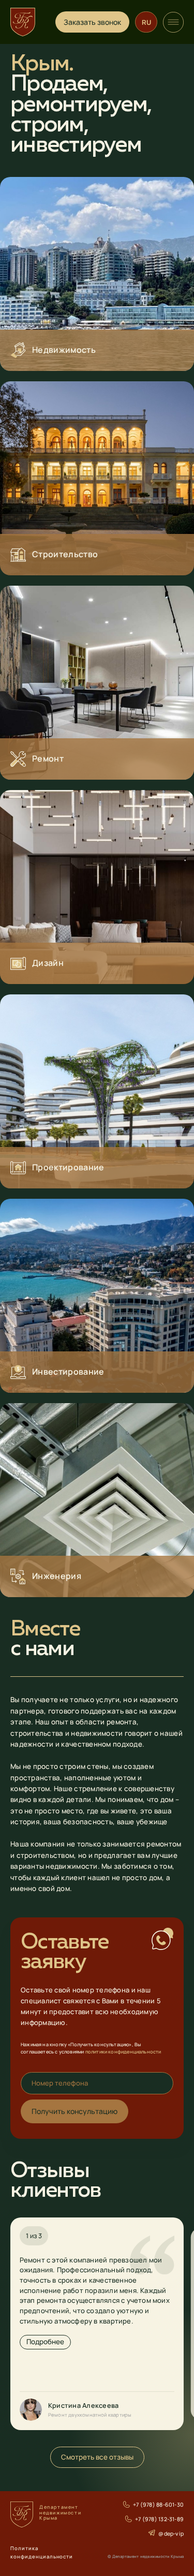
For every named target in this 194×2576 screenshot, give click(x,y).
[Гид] (173, 22)
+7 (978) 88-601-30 (158, 2505)
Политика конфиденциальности (42, 2552)
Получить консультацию (74, 2111)
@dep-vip (171, 2533)
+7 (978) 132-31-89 (159, 2519)
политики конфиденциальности (123, 2052)
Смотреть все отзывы (97, 2457)
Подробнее (45, 2342)
